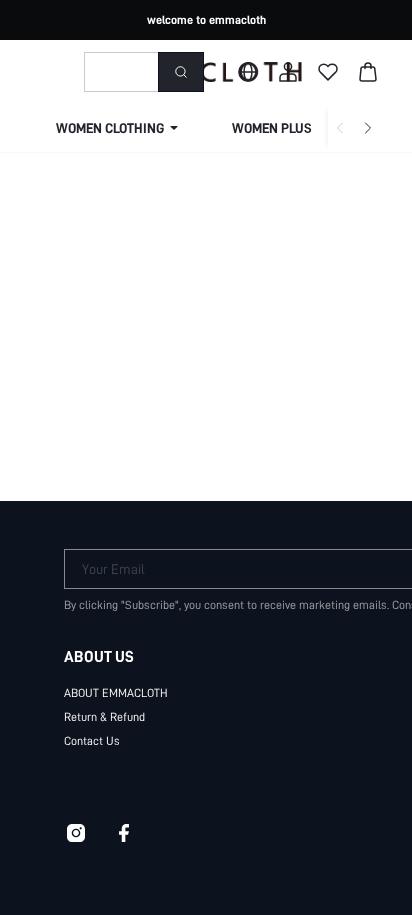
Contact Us (92, 741)
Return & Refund (104, 717)
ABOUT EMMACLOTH (116, 693)
